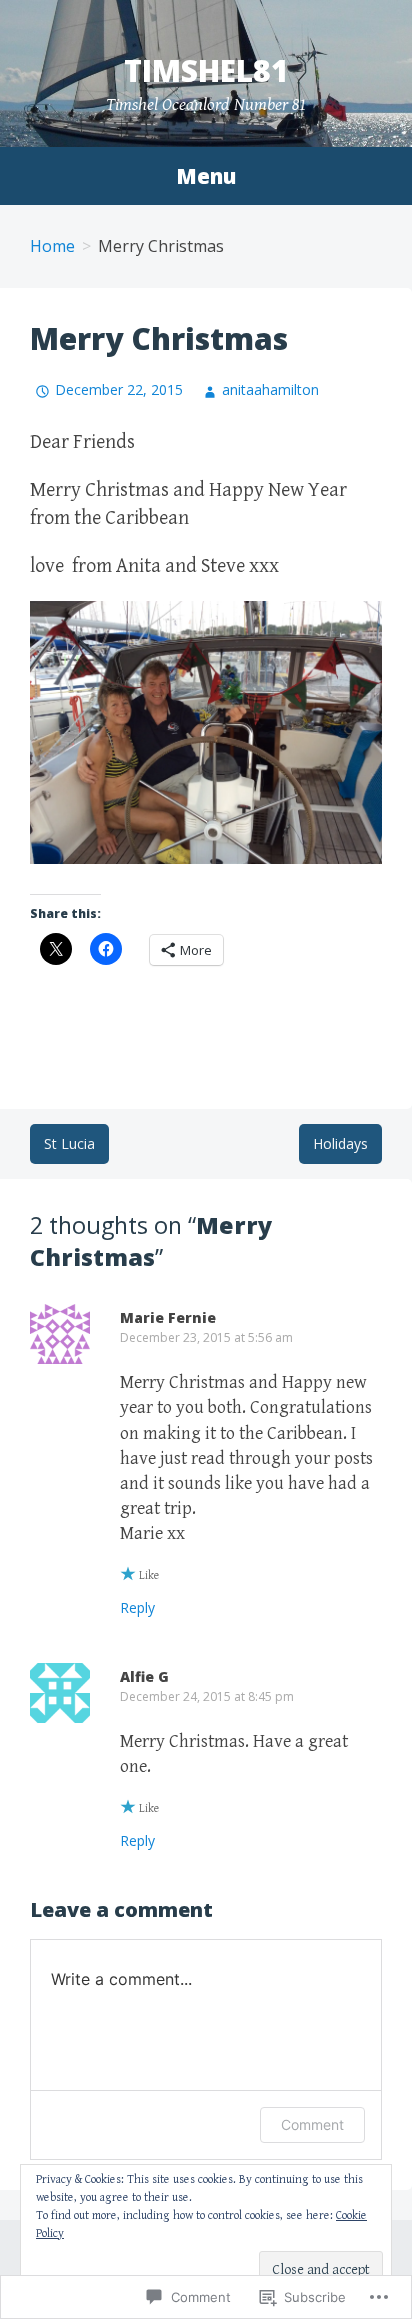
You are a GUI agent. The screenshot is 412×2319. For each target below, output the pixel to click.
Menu (206, 176)
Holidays (340, 1143)
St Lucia (69, 1143)
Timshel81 (206, 70)
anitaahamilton (270, 389)
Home (52, 246)
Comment (312, 2124)
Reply (137, 1607)
